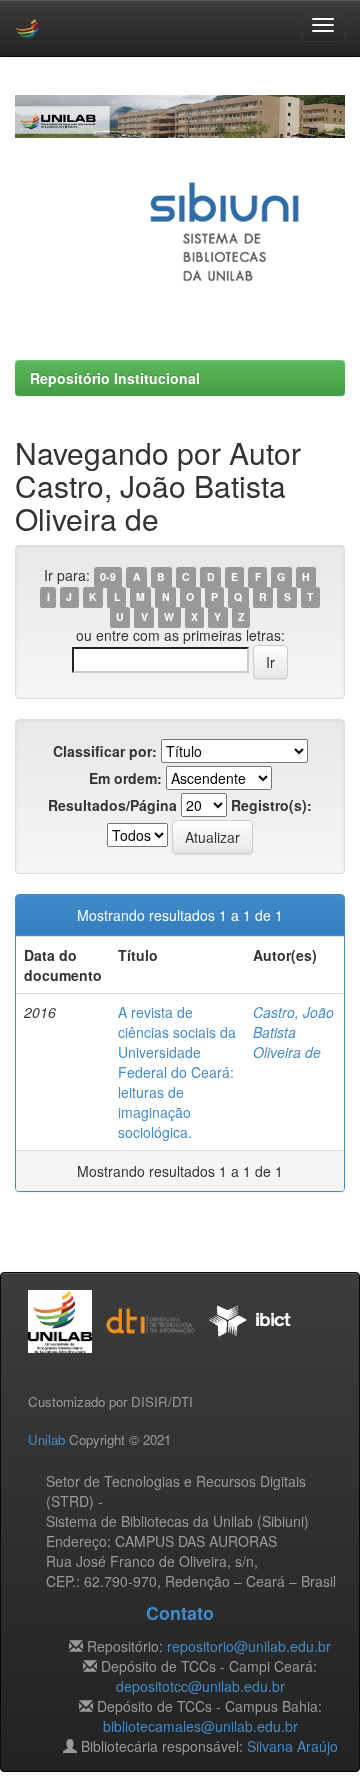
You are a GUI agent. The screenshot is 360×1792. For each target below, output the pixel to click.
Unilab (46, 1439)
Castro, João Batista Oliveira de (293, 1032)
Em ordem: (125, 778)
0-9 (108, 576)
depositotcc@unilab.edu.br (200, 1686)
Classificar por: (105, 751)
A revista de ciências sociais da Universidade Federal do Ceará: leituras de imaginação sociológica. (177, 1072)
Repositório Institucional (115, 378)
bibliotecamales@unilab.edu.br (200, 1726)
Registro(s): (271, 805)
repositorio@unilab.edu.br (249, 1646)
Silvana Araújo (292, 1746)
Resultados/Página (112, 805)
